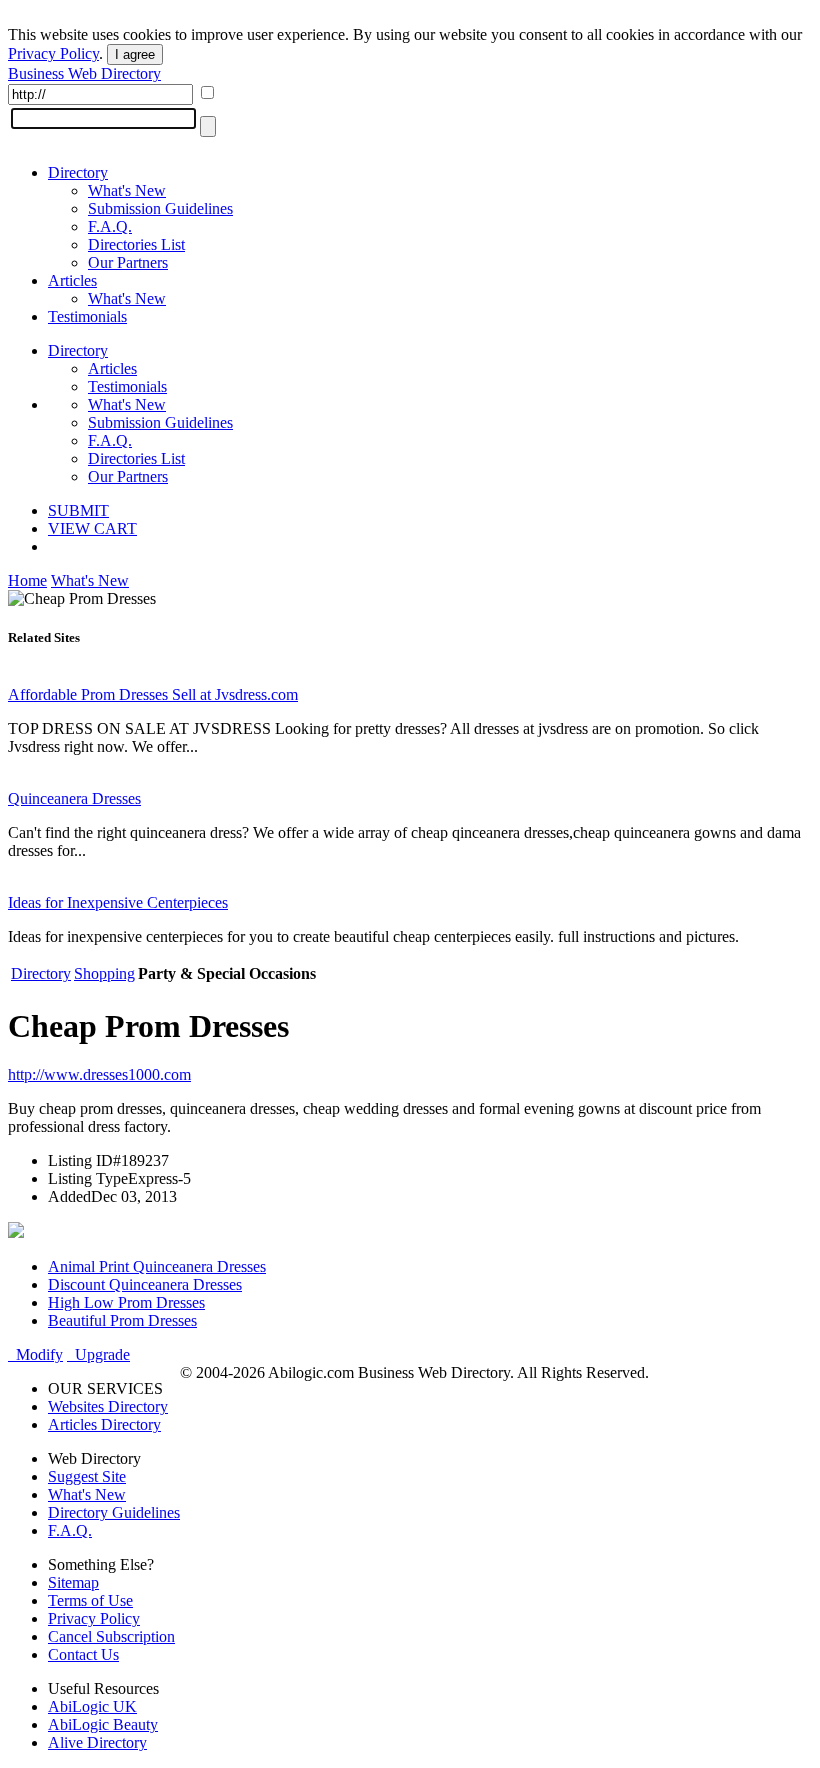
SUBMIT (78, 510)
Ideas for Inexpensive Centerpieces (118, 902)
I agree (135, 54)
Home (27, 580)
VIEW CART (92, 528)
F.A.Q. (110, 226)
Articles (72, 280)
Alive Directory (97, 1742)
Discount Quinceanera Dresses (145, 1284)
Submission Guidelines (160, 208)
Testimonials (87, 316)
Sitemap (73, 1582)
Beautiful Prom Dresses (122, 1320)
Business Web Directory (84, 73)
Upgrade (98, 1354)
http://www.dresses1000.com (99, 1074)
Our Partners (128, 262)
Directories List (136, 244)
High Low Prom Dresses (126, 1302)
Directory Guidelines (114, 1512)
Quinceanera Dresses (74, 798)
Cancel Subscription (111, 1636)
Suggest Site (87, 1476)
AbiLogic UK (92, 1706)
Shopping (104, 973)
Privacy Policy (53, 53)
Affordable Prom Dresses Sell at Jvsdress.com (153, 694)
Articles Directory (104, 1424)
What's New (127, 190)
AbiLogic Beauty (103, 1724)
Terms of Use (90, 1600)
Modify (35, 1354)
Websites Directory (108, 1406)
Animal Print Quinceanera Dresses (157, 1266)
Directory (78, 172)
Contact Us (83, 1654)
